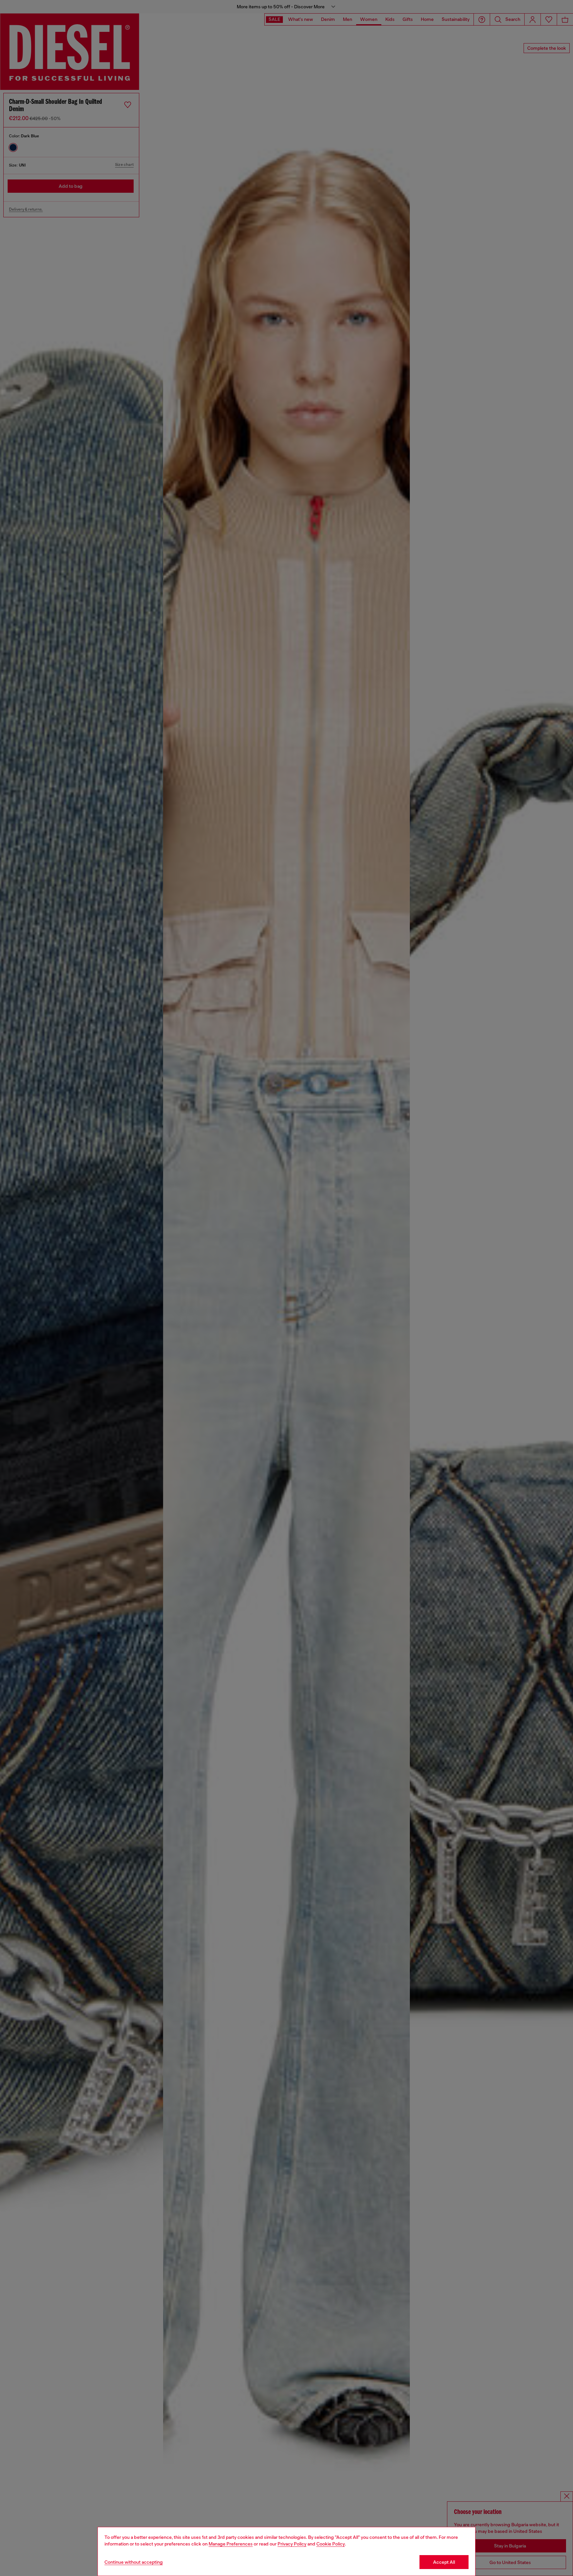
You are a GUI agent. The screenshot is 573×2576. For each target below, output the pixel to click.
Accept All (444, 2562)
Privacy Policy (292, 2544)
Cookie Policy (331, 2544)
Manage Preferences (231, 2544)
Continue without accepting (134, 2562)
